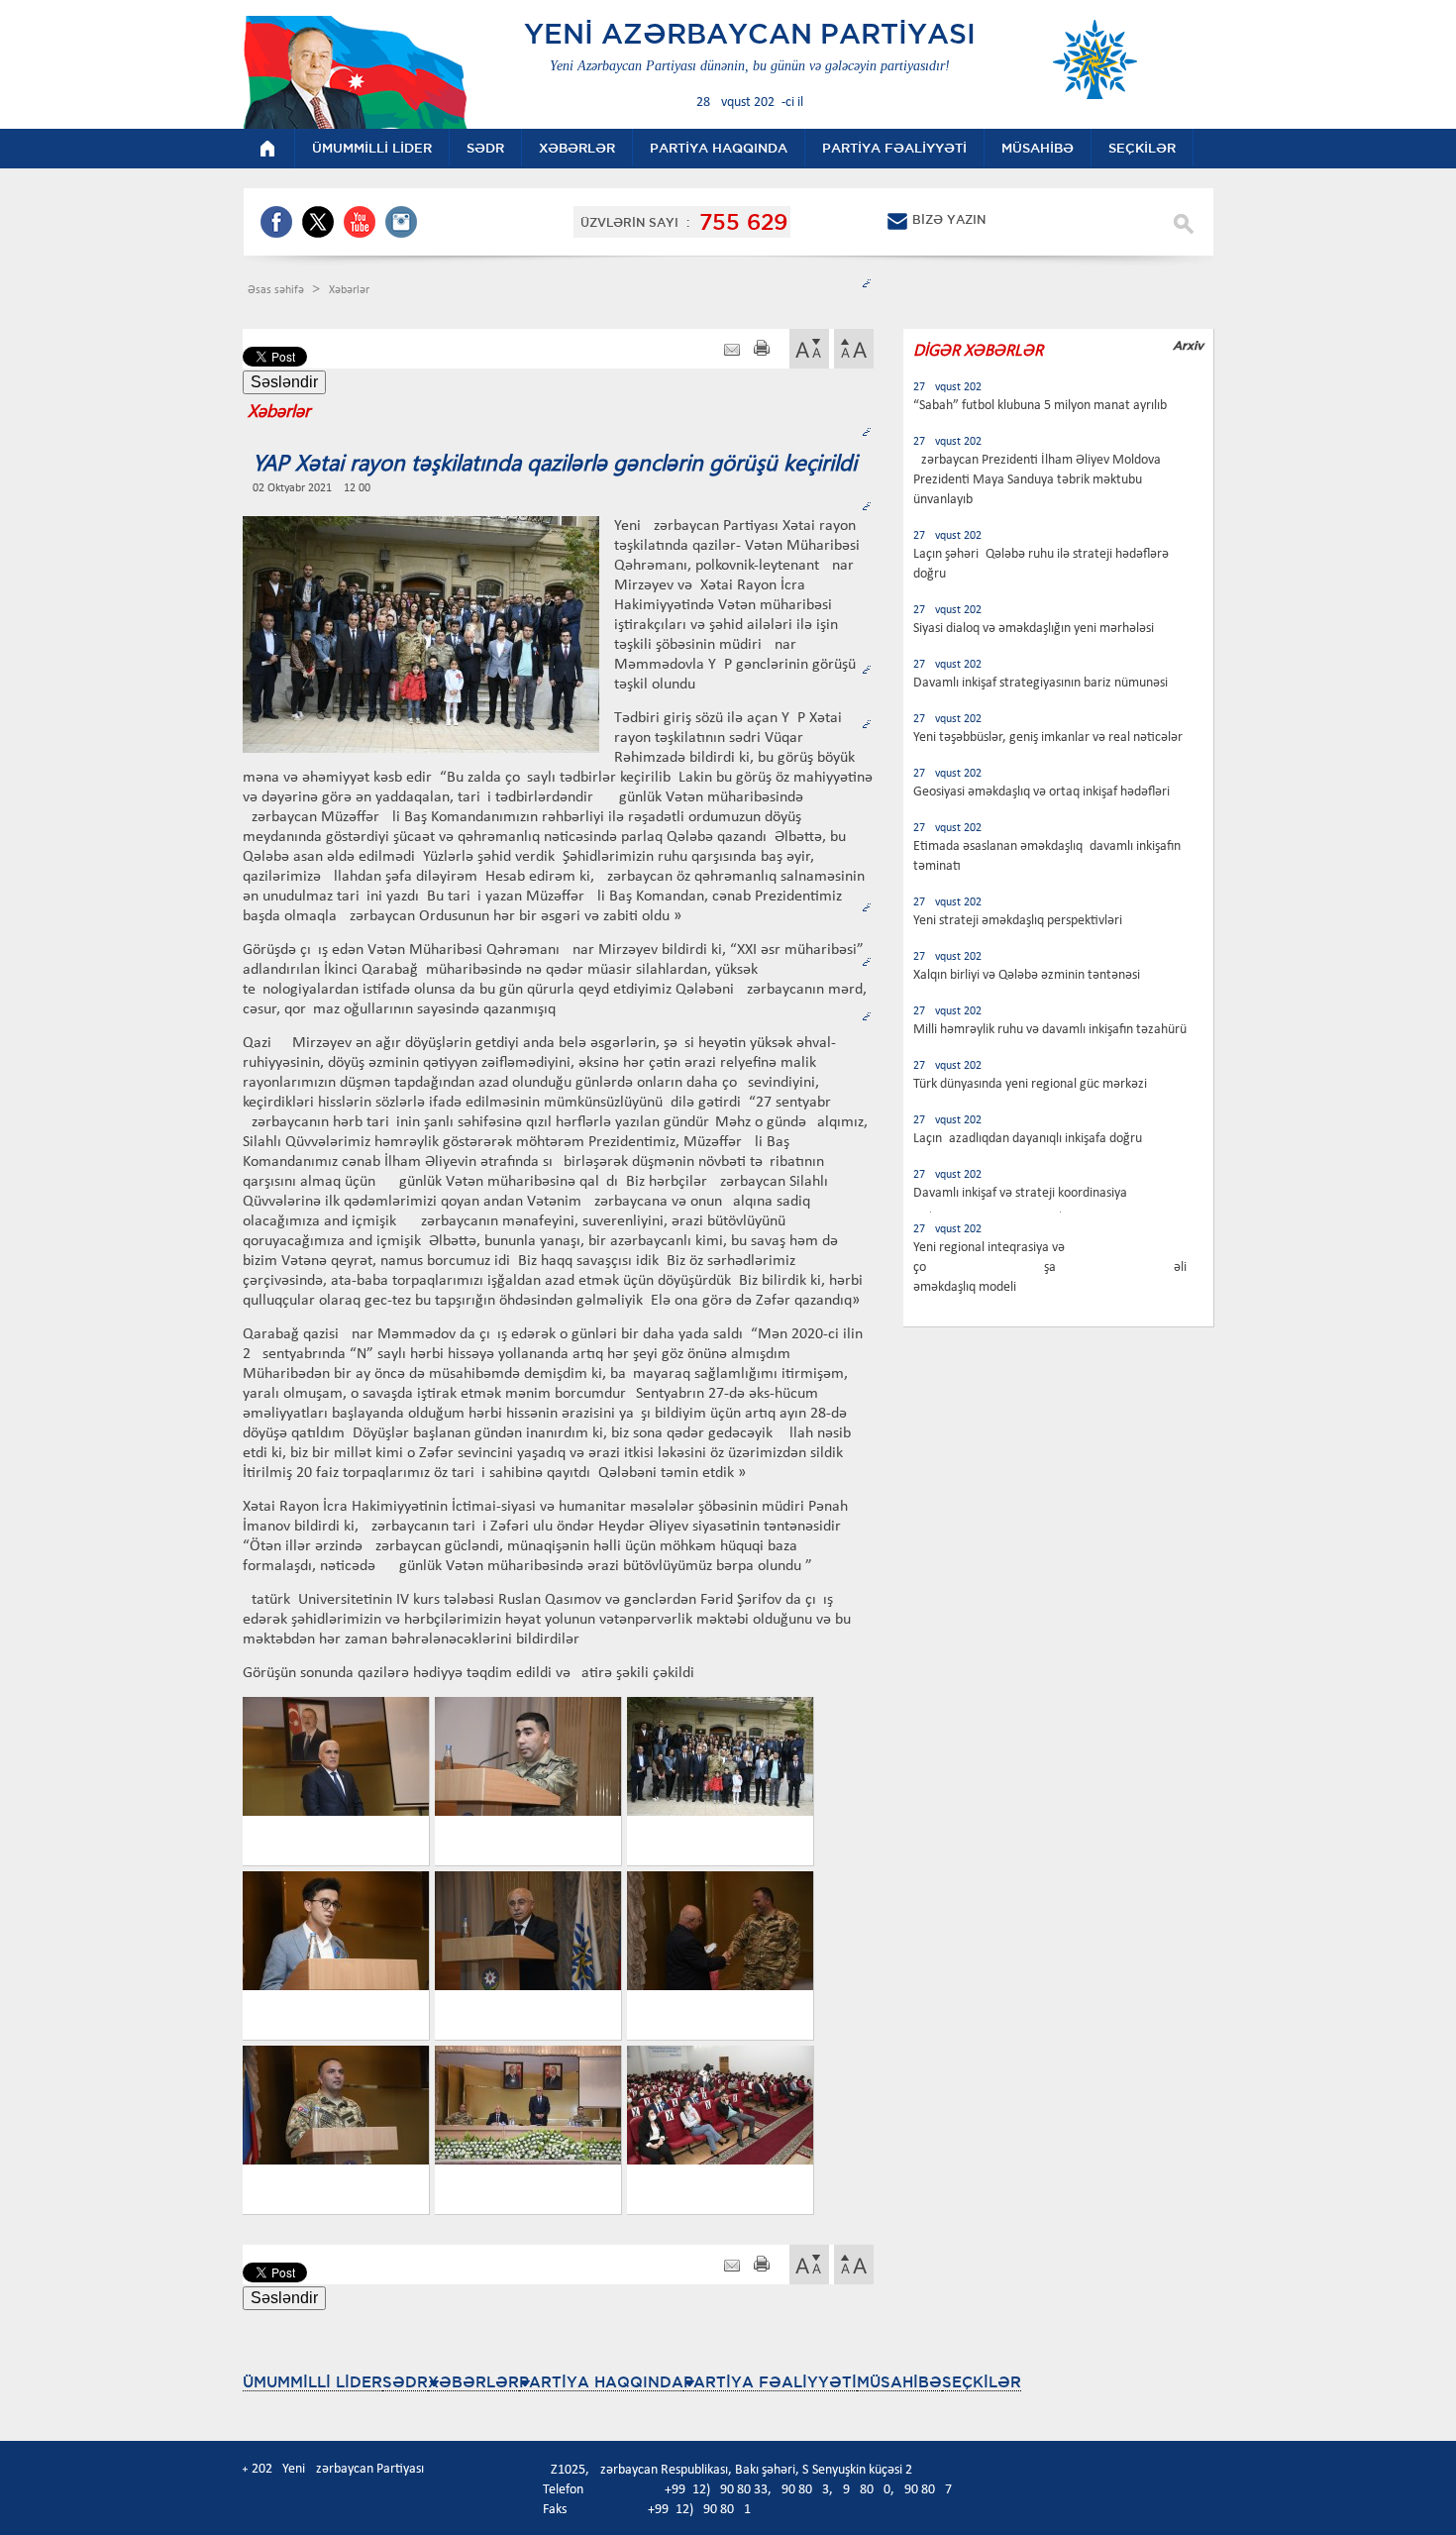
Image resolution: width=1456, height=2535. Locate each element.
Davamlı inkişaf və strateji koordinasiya (1020, 1193)
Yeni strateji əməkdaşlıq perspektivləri (1018, 921)
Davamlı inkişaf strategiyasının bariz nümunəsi (1040, 683)
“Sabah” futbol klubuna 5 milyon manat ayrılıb (1040, 406)
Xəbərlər (349, 290)
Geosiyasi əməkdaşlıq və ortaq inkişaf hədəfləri (1041, 792)
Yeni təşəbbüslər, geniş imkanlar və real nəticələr (1048, 738)
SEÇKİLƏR (982, 2382)
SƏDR (405, 2382)
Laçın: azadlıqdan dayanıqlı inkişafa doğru (1028, 1139)
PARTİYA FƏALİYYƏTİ (770, 2382)
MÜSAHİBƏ (899, 2382)
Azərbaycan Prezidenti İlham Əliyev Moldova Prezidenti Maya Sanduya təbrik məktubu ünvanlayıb (1037, 480)
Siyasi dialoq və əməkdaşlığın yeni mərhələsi (1034, 629)
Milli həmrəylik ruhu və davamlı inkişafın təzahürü (1050, 1030)
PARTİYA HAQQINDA (601, 2382)
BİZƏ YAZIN (949, 219)
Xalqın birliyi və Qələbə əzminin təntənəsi (1027, 975)
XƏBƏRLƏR (473, 2382)
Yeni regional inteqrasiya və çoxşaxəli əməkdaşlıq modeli (1050, 1267)
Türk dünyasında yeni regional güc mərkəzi (1030, 1084)
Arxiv (1188, 345)
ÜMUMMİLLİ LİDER (312, 2382)
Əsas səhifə (277, 290)
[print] (762, 350)
